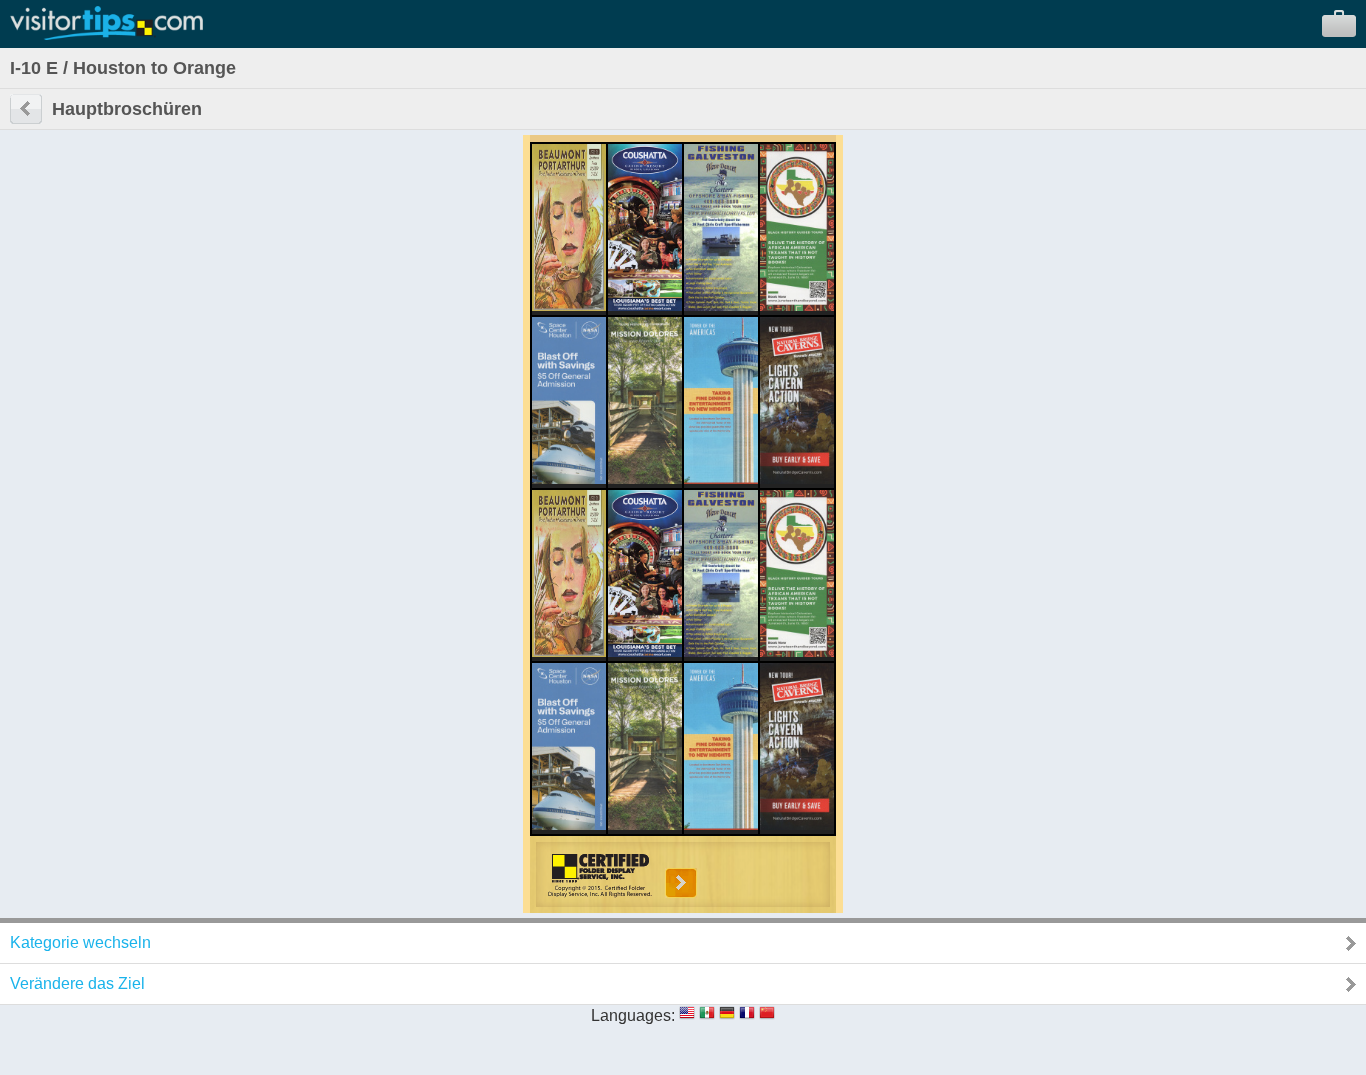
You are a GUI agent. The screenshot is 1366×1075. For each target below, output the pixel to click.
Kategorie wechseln (80, 942)
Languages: (633, 1015)
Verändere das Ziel (77, 983)
